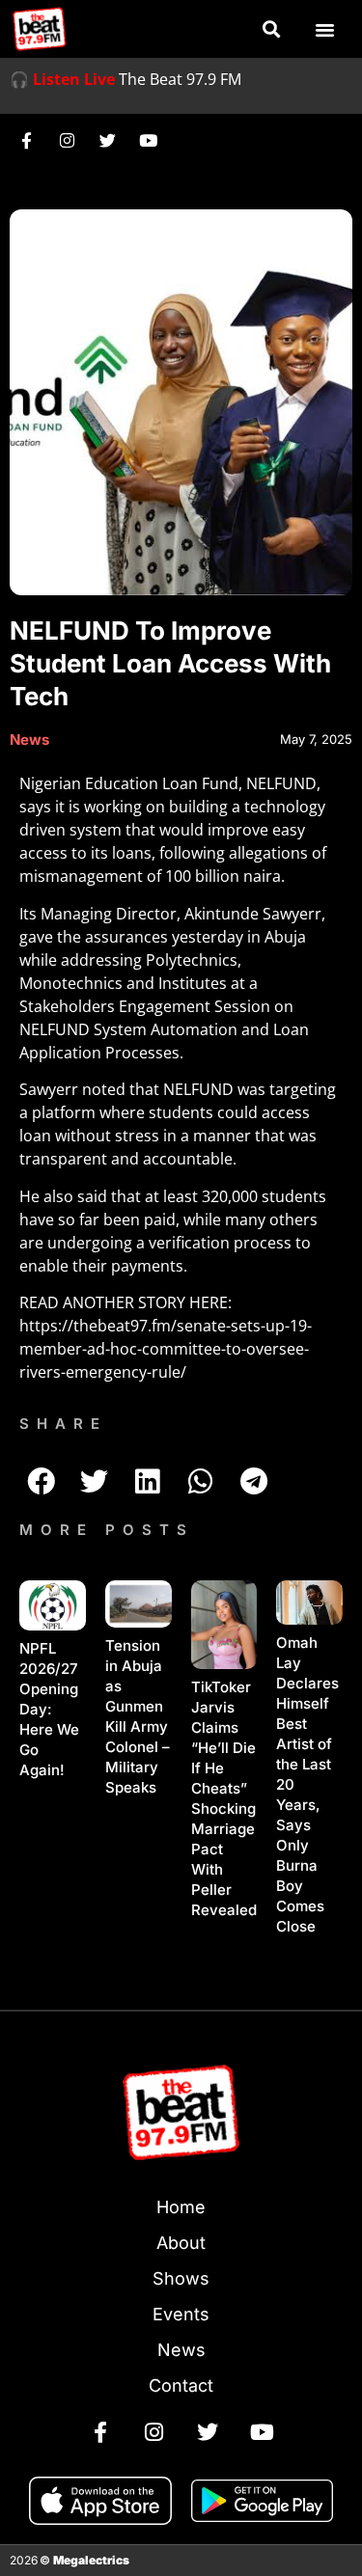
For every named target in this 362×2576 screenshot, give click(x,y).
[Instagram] (67, 140)
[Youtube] (148, 140)
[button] (271, 29)
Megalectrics (91, 2560)
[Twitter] (107, 140)
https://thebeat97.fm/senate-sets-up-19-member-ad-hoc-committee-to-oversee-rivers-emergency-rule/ (166, 1349)
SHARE (63, 1424)
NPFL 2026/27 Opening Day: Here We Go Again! (49, 1709)
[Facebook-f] (26, 140)
